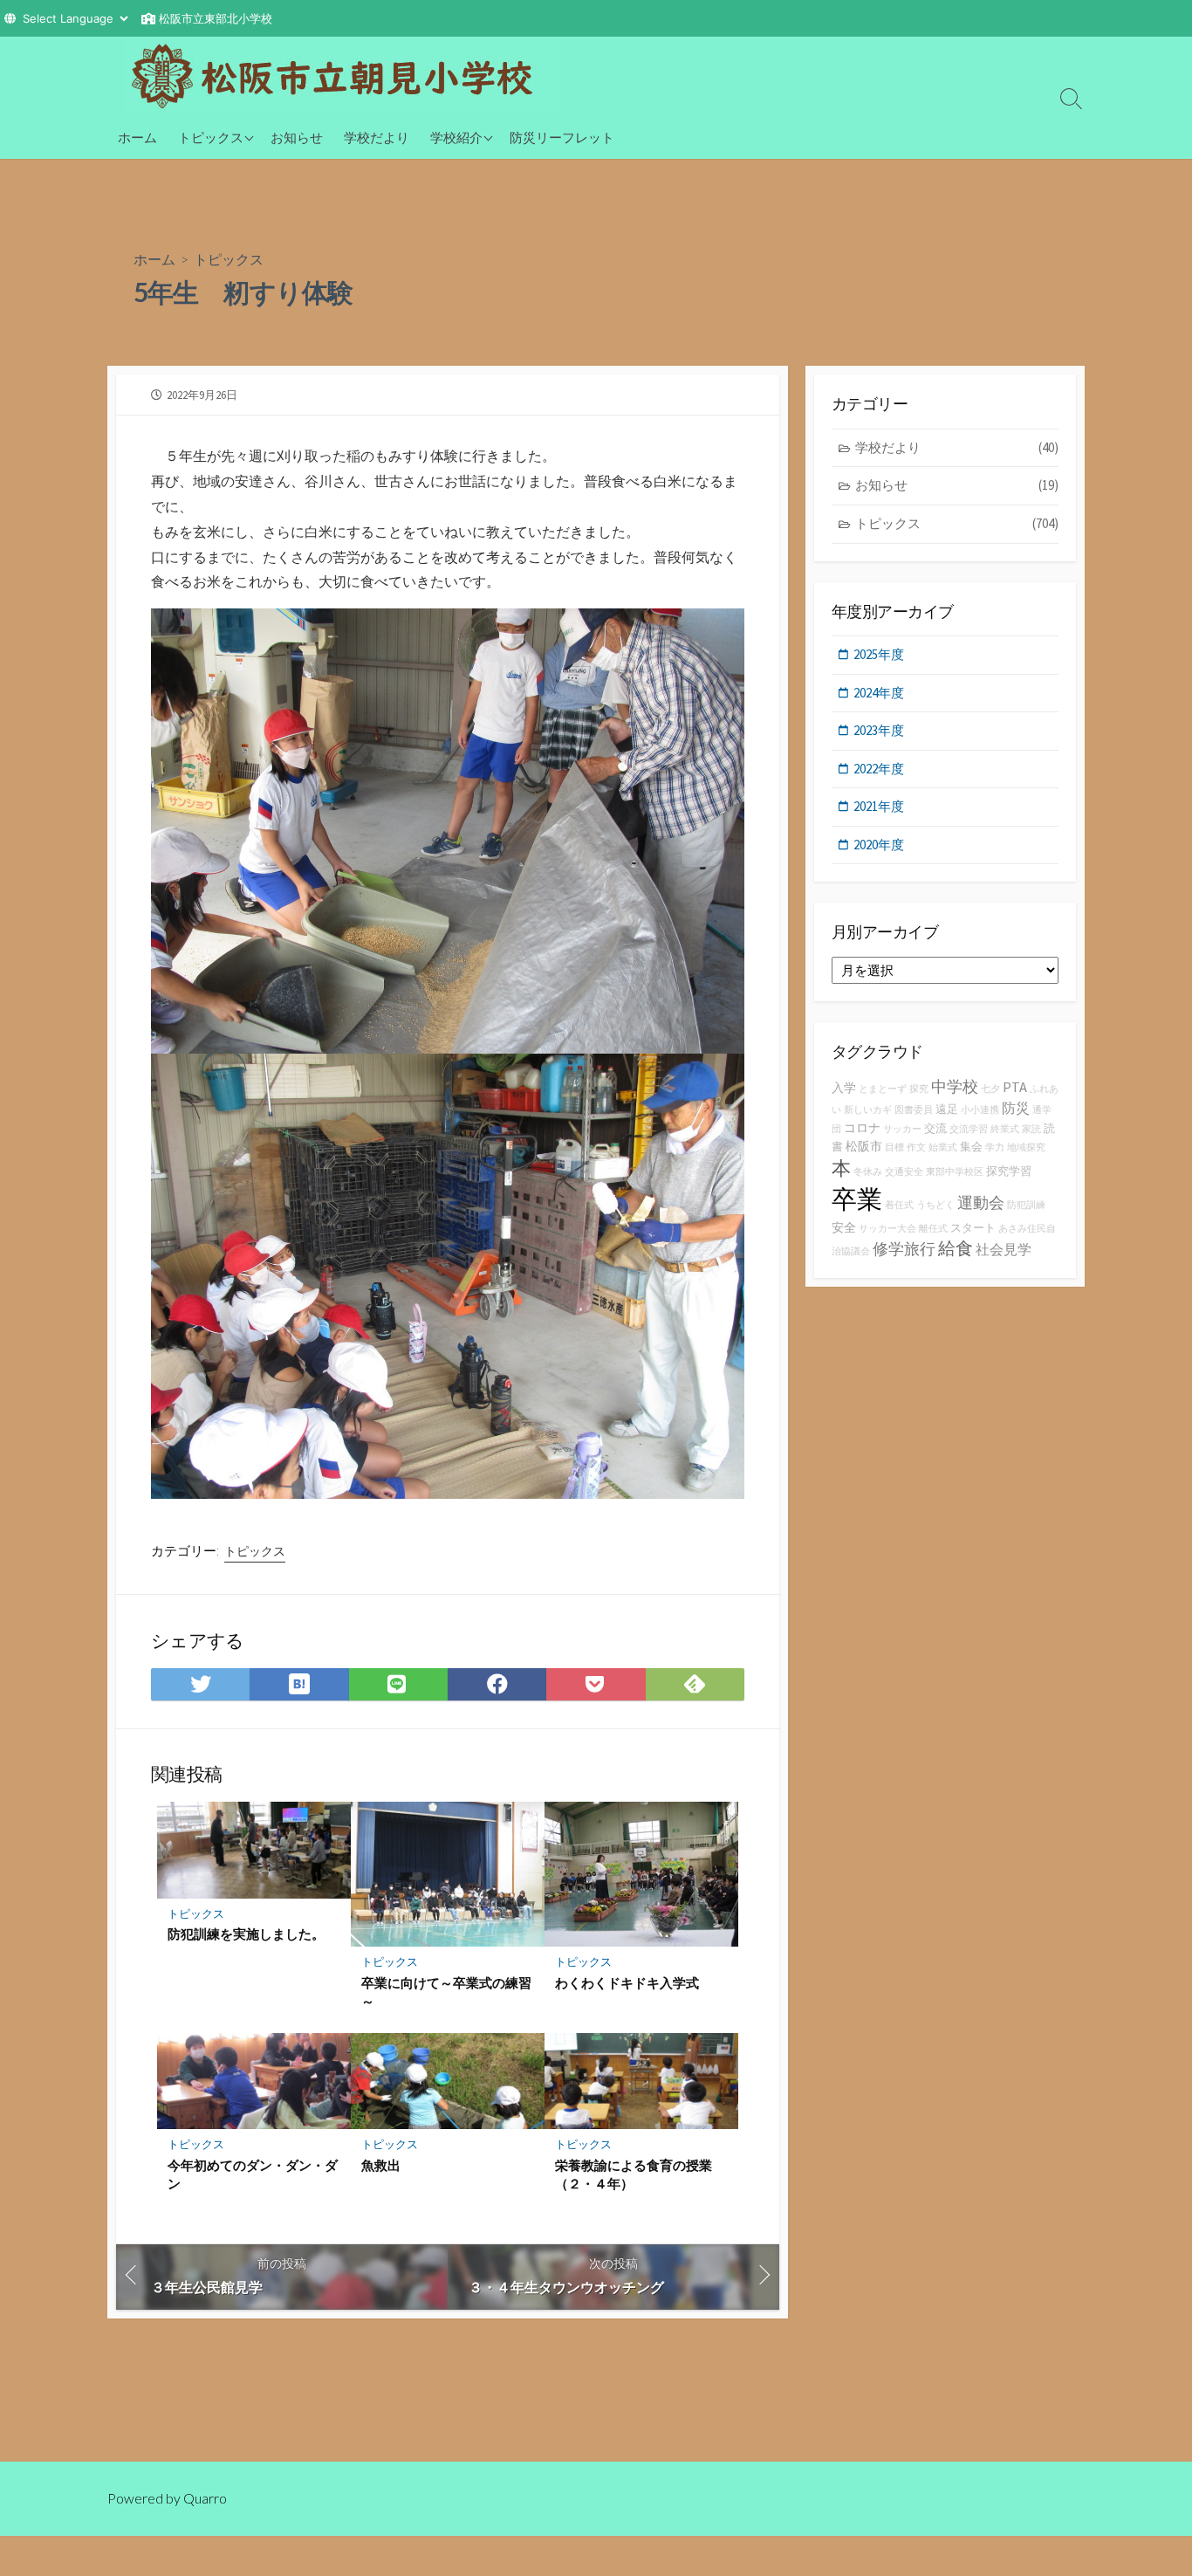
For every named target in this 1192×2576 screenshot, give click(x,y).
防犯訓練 (1026, 1205)
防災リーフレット (562, 137)
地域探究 (1026, 1147)
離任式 (933, 1229)
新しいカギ (868, 1110)
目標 (894, 1147)
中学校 (955, 1086)
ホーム (137, 137)
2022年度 (879, 769)
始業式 (943, 1147)
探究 (919, 1089)
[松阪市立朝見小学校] (343, 76)
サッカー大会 (887, 1229)
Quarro (205, 2498)
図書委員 (914, 1110)
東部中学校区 (955, 1172)
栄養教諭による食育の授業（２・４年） (634, 2174)
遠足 (947, 1109)
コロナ (862, 1128)
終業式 (1005, 1129)
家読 (1031, 1129)
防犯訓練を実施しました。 (246, 1934)
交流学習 (969, 1129)
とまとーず (883, 1089)
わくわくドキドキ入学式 (627, 1982)
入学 (844, 1088)
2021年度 (879, 806)
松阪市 (864, 1146)
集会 (971, 1147)
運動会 (981, 1202)
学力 (995, 1147)
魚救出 (381, 2165)
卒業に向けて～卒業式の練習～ (446, 1992)
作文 (916, 1147)
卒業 (857, 1199)
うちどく (935, 1205)
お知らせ (297, 137)
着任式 (899, 1205)
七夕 (990, 1089)
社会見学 (1004, 1249)
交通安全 (904, 1172)
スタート (973, 1228)
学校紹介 (456, 137)
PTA (1015, 1087)
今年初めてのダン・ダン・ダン (253, 2174)
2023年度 (879, 730)
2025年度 (879, 654)
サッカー (902, 1129)
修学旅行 (904, 1249)
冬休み (868, 1172)
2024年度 (879, 693)
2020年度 (879, 845)
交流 (935, 1128)
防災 (1016, 1108)
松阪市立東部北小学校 (216, 18)
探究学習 (1009, 1171)
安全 (844, 1227)
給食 (956, 1248)
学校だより (377, 137)
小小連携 (980, 1110)
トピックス (211, 137)
